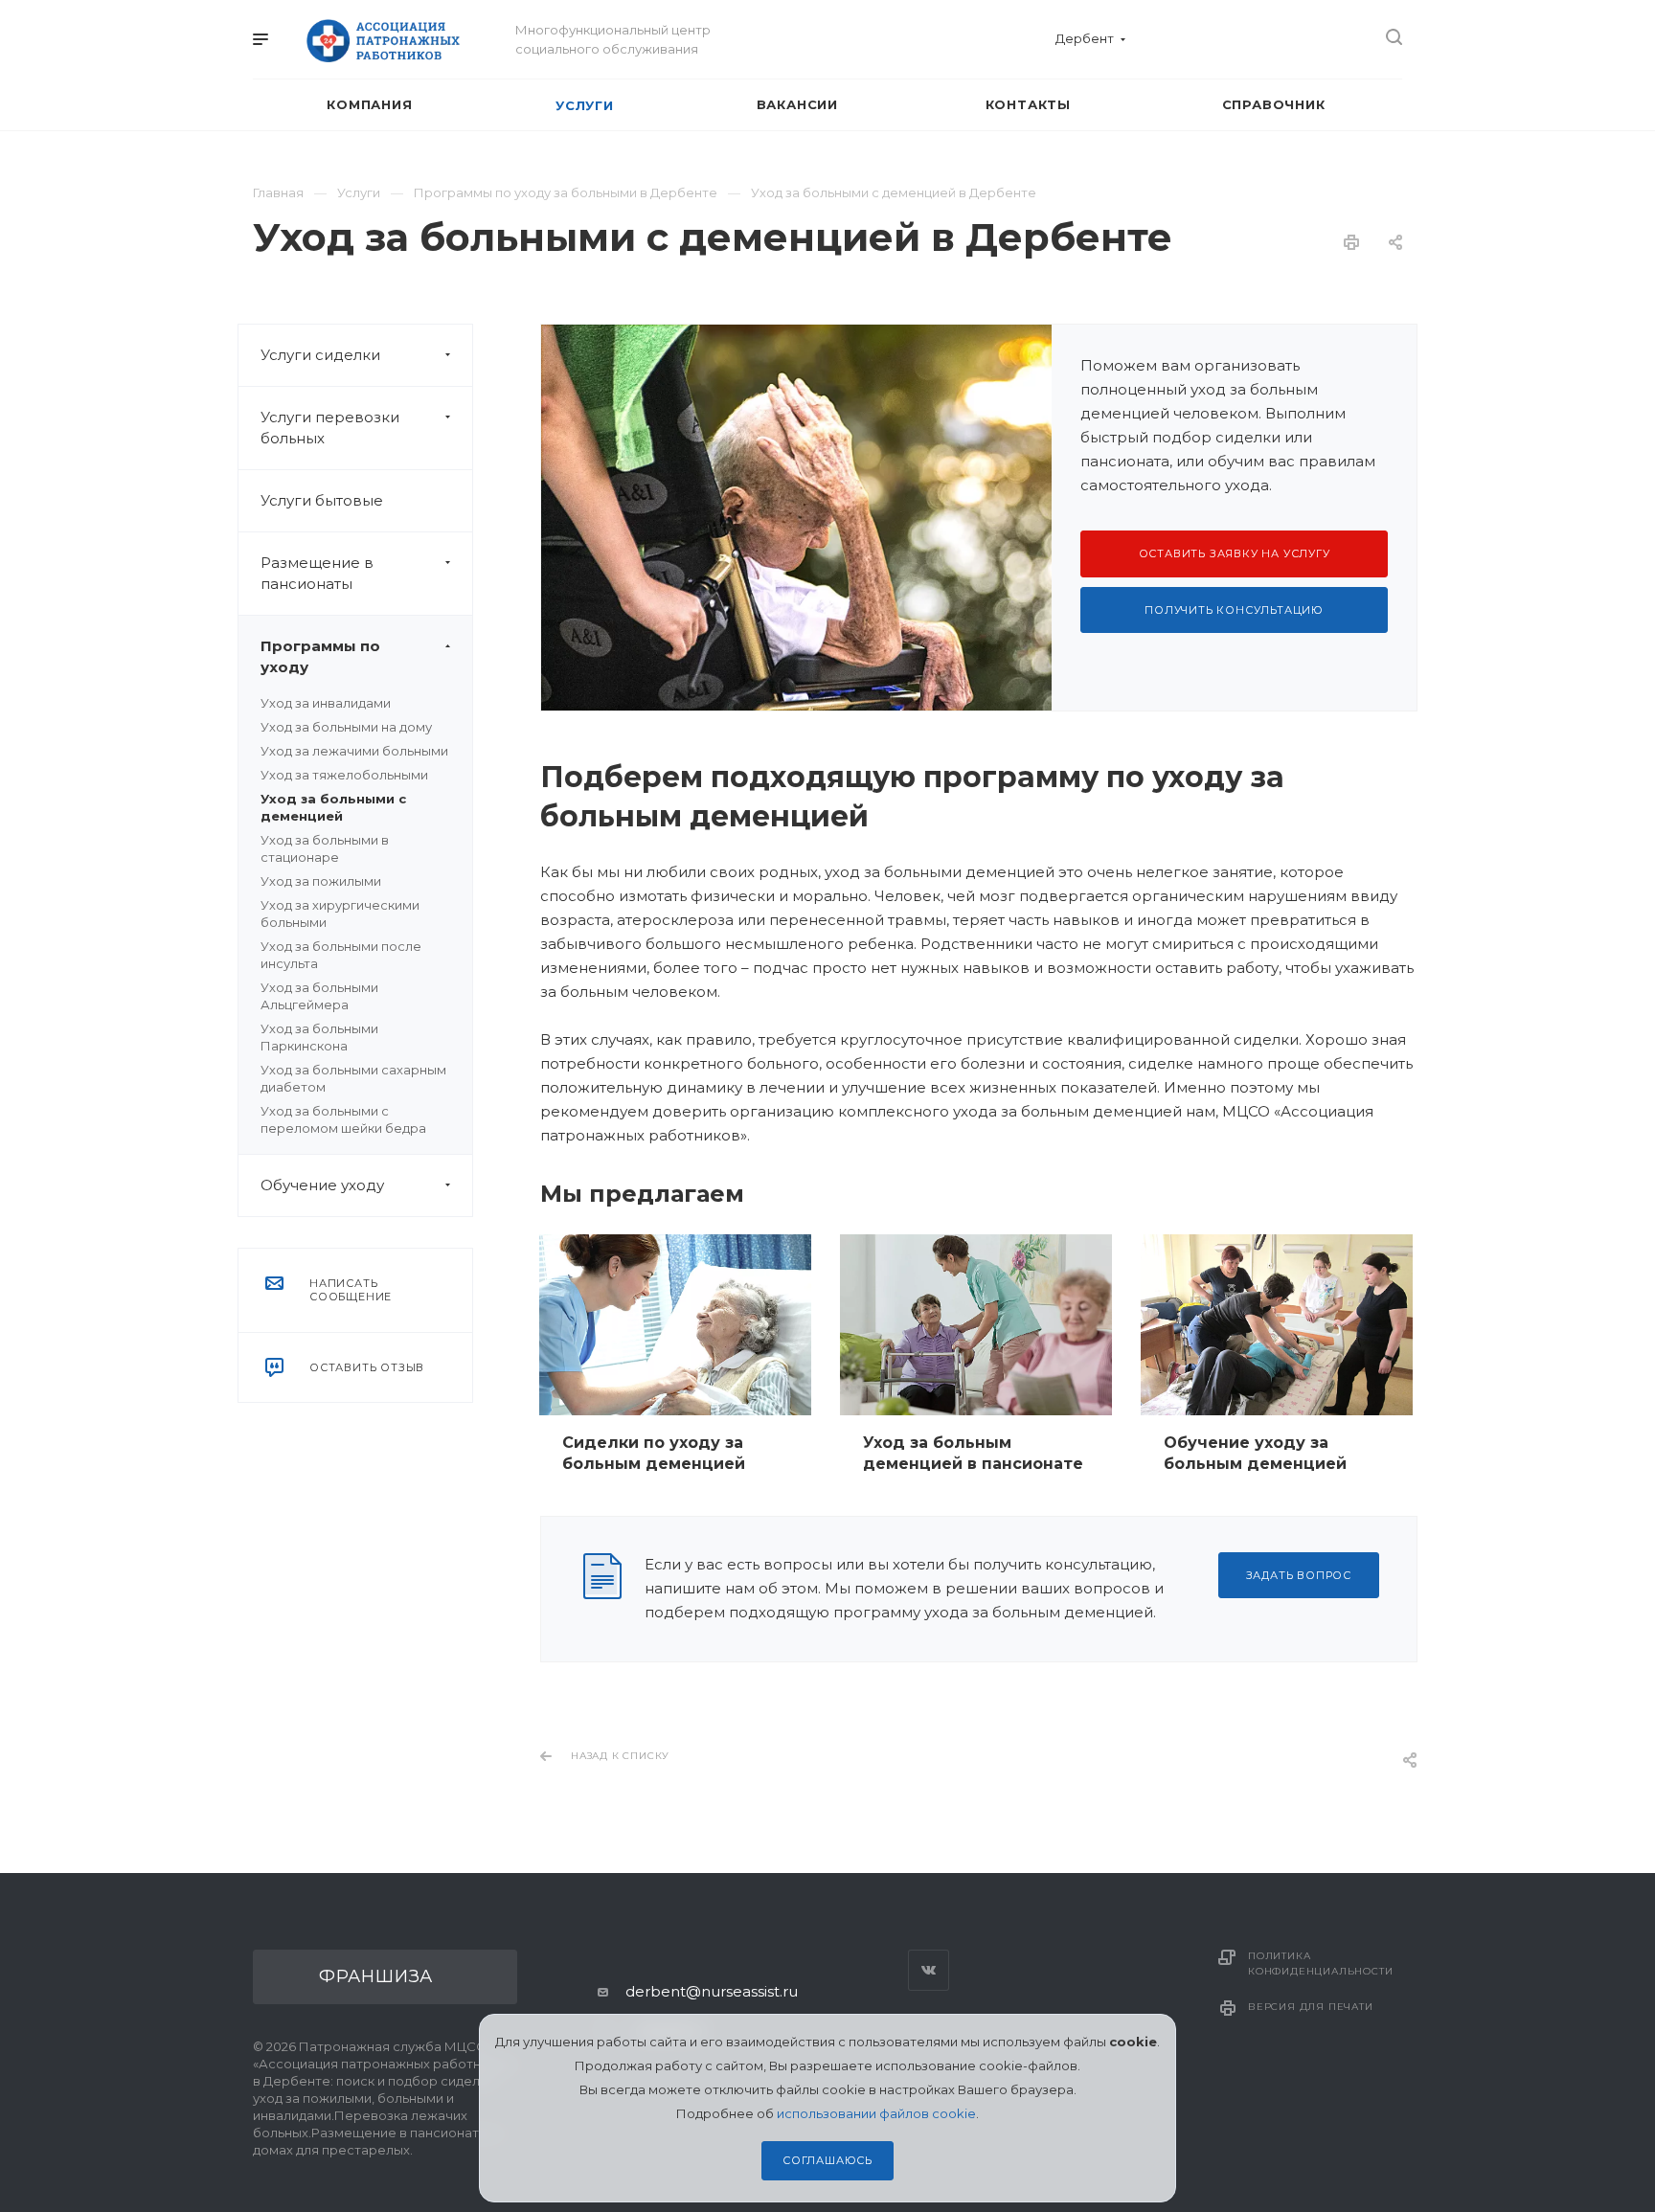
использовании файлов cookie (876, 2113)
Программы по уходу (320, 656)
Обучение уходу (322, 1185)
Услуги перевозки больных (330, 428)
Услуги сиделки (320, 355)
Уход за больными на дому (346, 727)
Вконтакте (929, 1970)
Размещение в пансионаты (317, 573)
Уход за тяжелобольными (344, 775)
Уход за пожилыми (321, 881)
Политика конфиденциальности (1320, 1964)
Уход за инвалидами (326, 703)
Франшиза (376, 1976)
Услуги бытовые (322, 500)
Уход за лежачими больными (354, 751)
